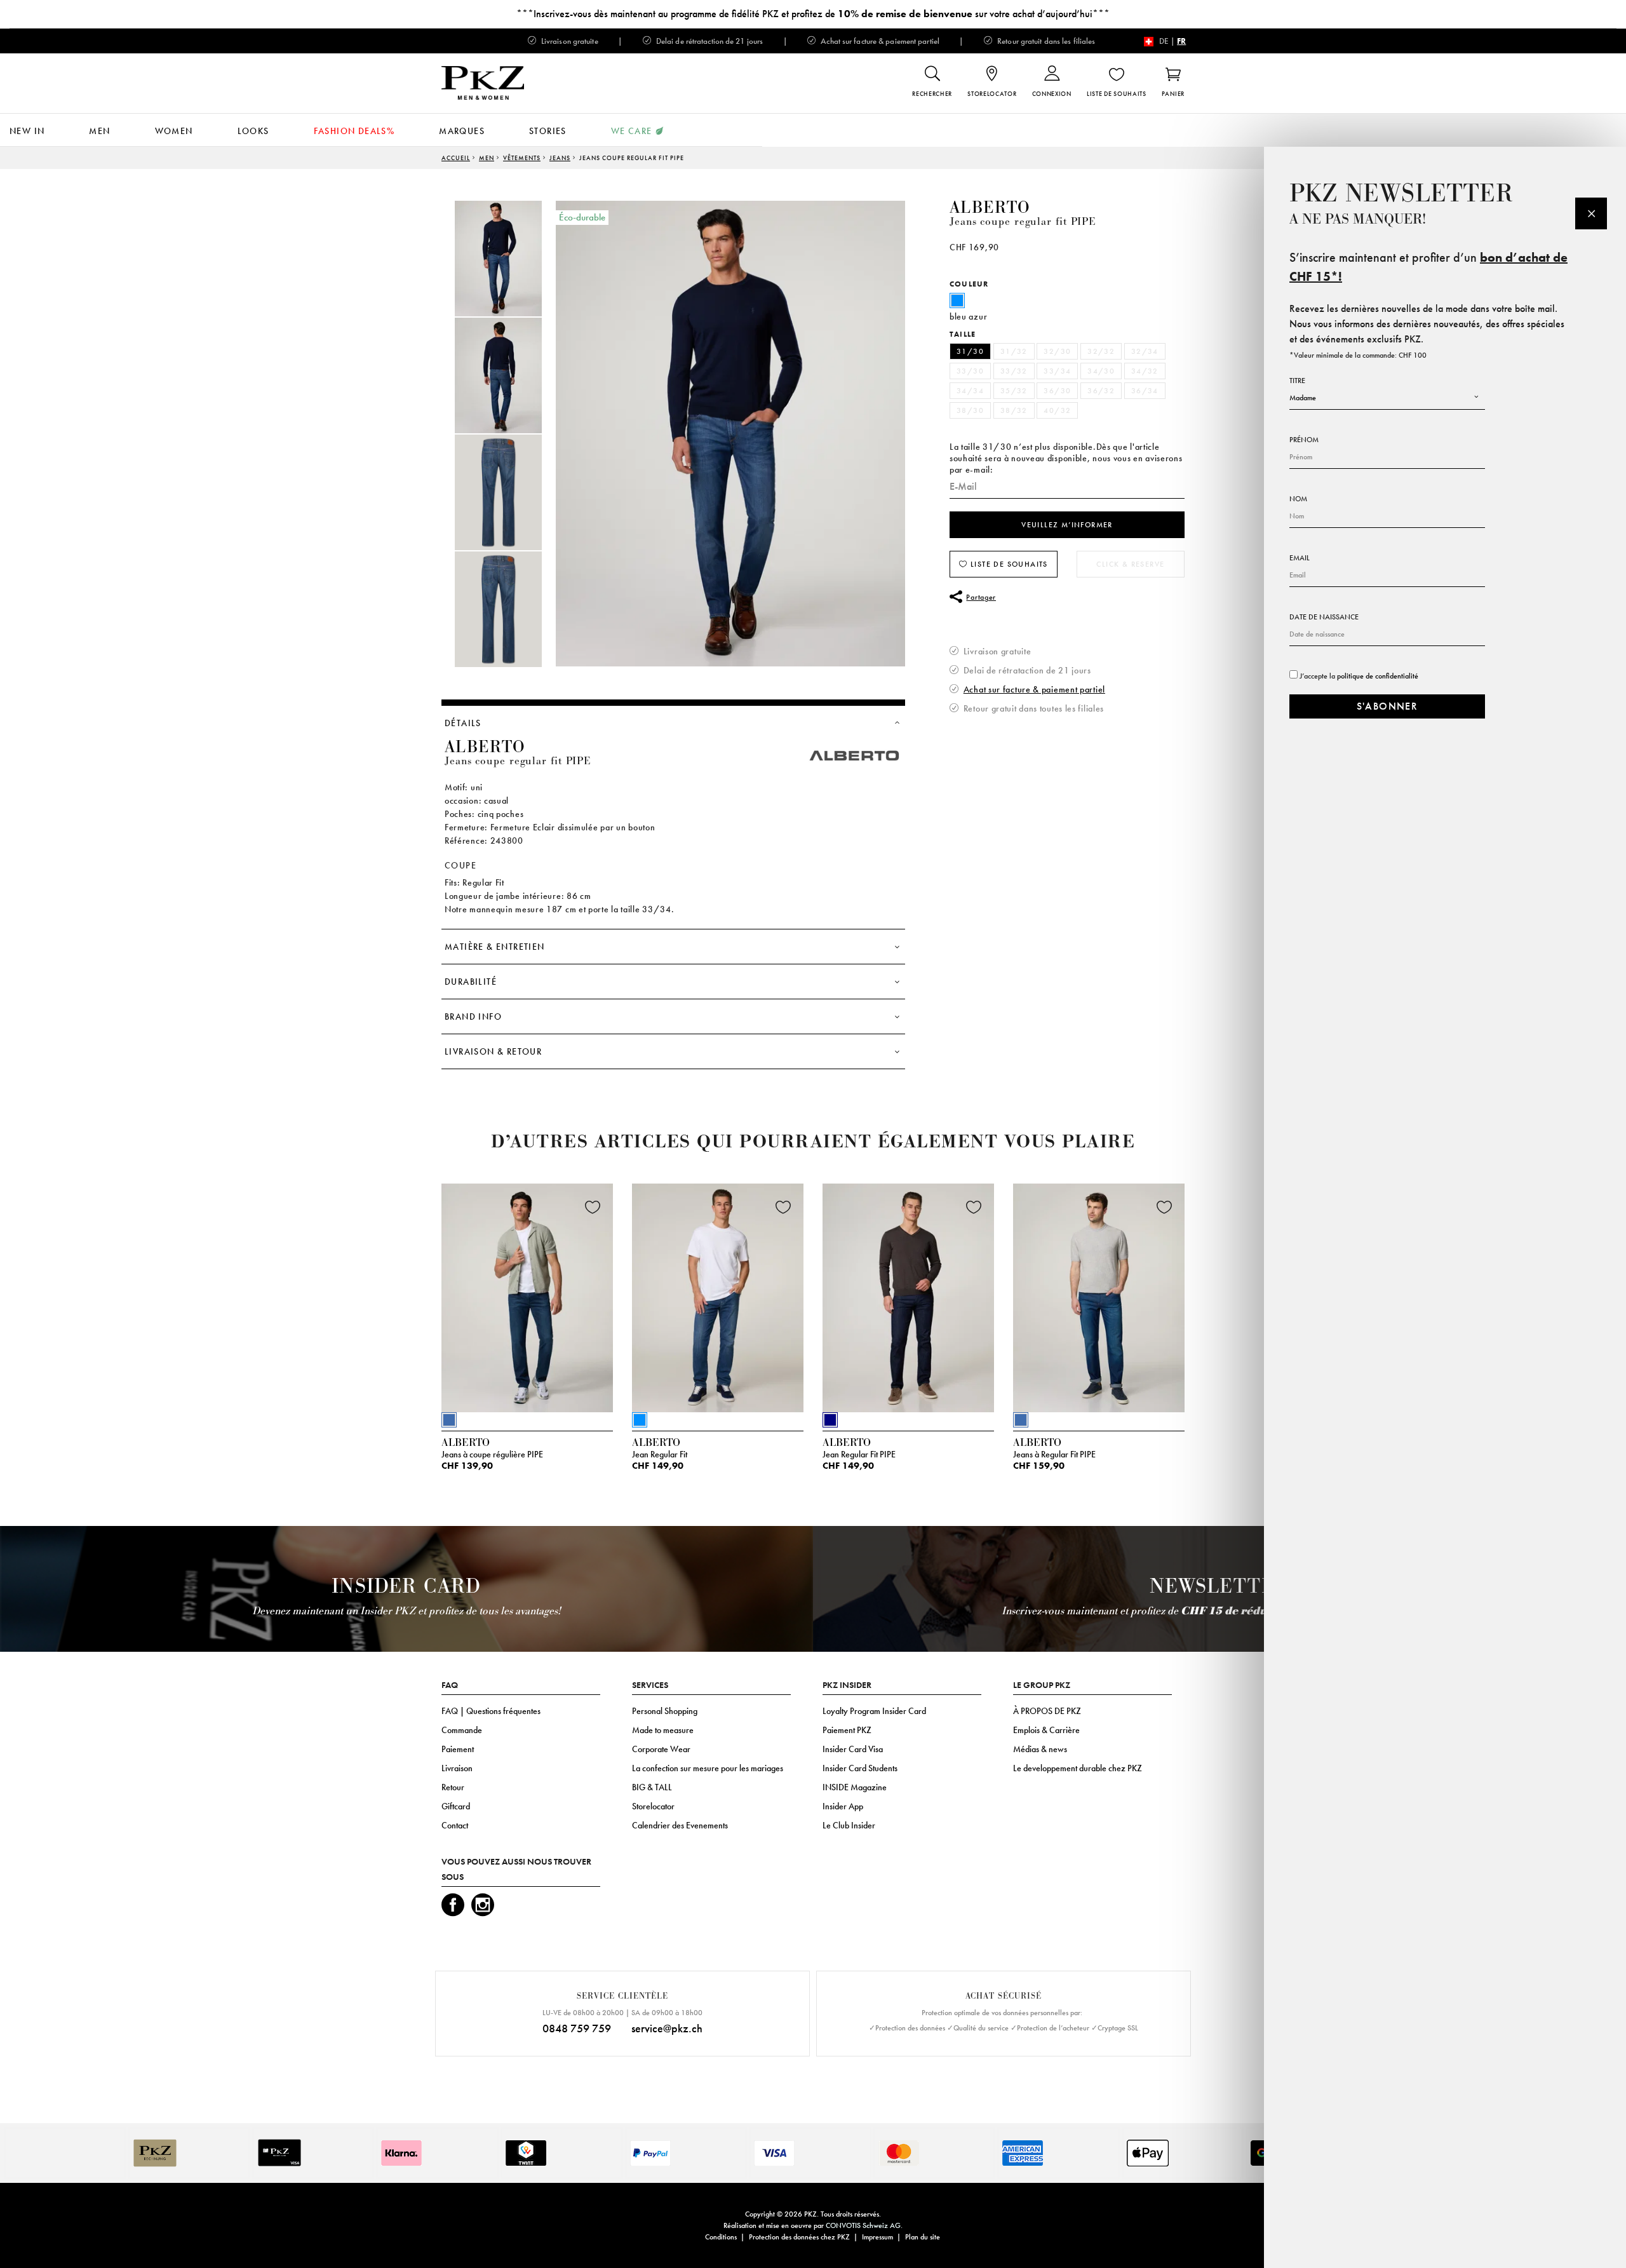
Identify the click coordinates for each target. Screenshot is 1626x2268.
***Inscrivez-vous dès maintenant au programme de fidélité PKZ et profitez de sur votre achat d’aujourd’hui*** (813, 14)
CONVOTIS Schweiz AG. (864, 2225)
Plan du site (923, 2237)
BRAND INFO (473, 1016)
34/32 (1145, 371)
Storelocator (653, 1806)
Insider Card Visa (853, 1749)
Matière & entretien (495, 947)
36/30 (1057, 391)
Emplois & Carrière (1046, 1730)
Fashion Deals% (354, 131)
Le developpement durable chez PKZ (1078, 1768)
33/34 (1057, 371)
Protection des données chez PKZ (799, 2237)
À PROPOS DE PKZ (1047, 1711)
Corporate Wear (661, 1749)
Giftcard (456, 1806)
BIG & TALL (652, 1787)
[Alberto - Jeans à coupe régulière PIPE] (527, 1295)
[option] (511, 259)
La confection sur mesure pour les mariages (708, 1768)
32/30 (1057, 351)
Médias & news (1040, 1749)
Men (99, 131)
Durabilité (471, 982)
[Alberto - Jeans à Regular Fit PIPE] (1099, 1295)
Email (1300, 558)
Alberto (990, 208)
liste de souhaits (1008, 564)
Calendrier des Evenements (680, 1825)
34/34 (970, 391)
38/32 (1014, 410)
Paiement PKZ (847, 1730)
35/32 (1014, 391)
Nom (1298, 499)
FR (1181, 41)
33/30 (970, 371)
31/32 (1014, 351)
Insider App (843, 1806)
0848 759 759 (577, 2028)
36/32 (1101, 391)
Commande (462, 1730)
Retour (453, 1787)
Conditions (721, 2237)
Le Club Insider (849, 1825)
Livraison (457, 1768)
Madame (1303, 398)
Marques (462, 131)
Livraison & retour (493, 1051)
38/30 (970, 410)
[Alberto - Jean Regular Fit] (718, 1295)
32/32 (1101, 351)
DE (1164, 41)
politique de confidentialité (1378, 676)
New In (27, 131)
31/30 (970, 351)
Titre (1297, 381)
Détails (463, 723)
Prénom (1304, 440)
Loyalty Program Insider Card (874, 1711)
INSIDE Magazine (855, 1787)
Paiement (458, 1749)
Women (174, 131)
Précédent (410, 1301)
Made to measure (663, 1730)
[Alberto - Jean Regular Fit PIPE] (908, 1295)
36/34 (1145, 391)
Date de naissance (1324, 617)
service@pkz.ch (667, 2028)
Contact (455, 1825)
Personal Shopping (665, 1711)
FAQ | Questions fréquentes (491, 1711)
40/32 (1057, 410)
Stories (548, 131)
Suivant (1200, 1301)
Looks (253, 131)
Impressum (877, 2237)
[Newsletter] (1591, 213)
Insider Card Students (860, 1768)
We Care (632, 131)
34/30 (1101, 371)
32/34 (1145, 351)
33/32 (1014, 371)
